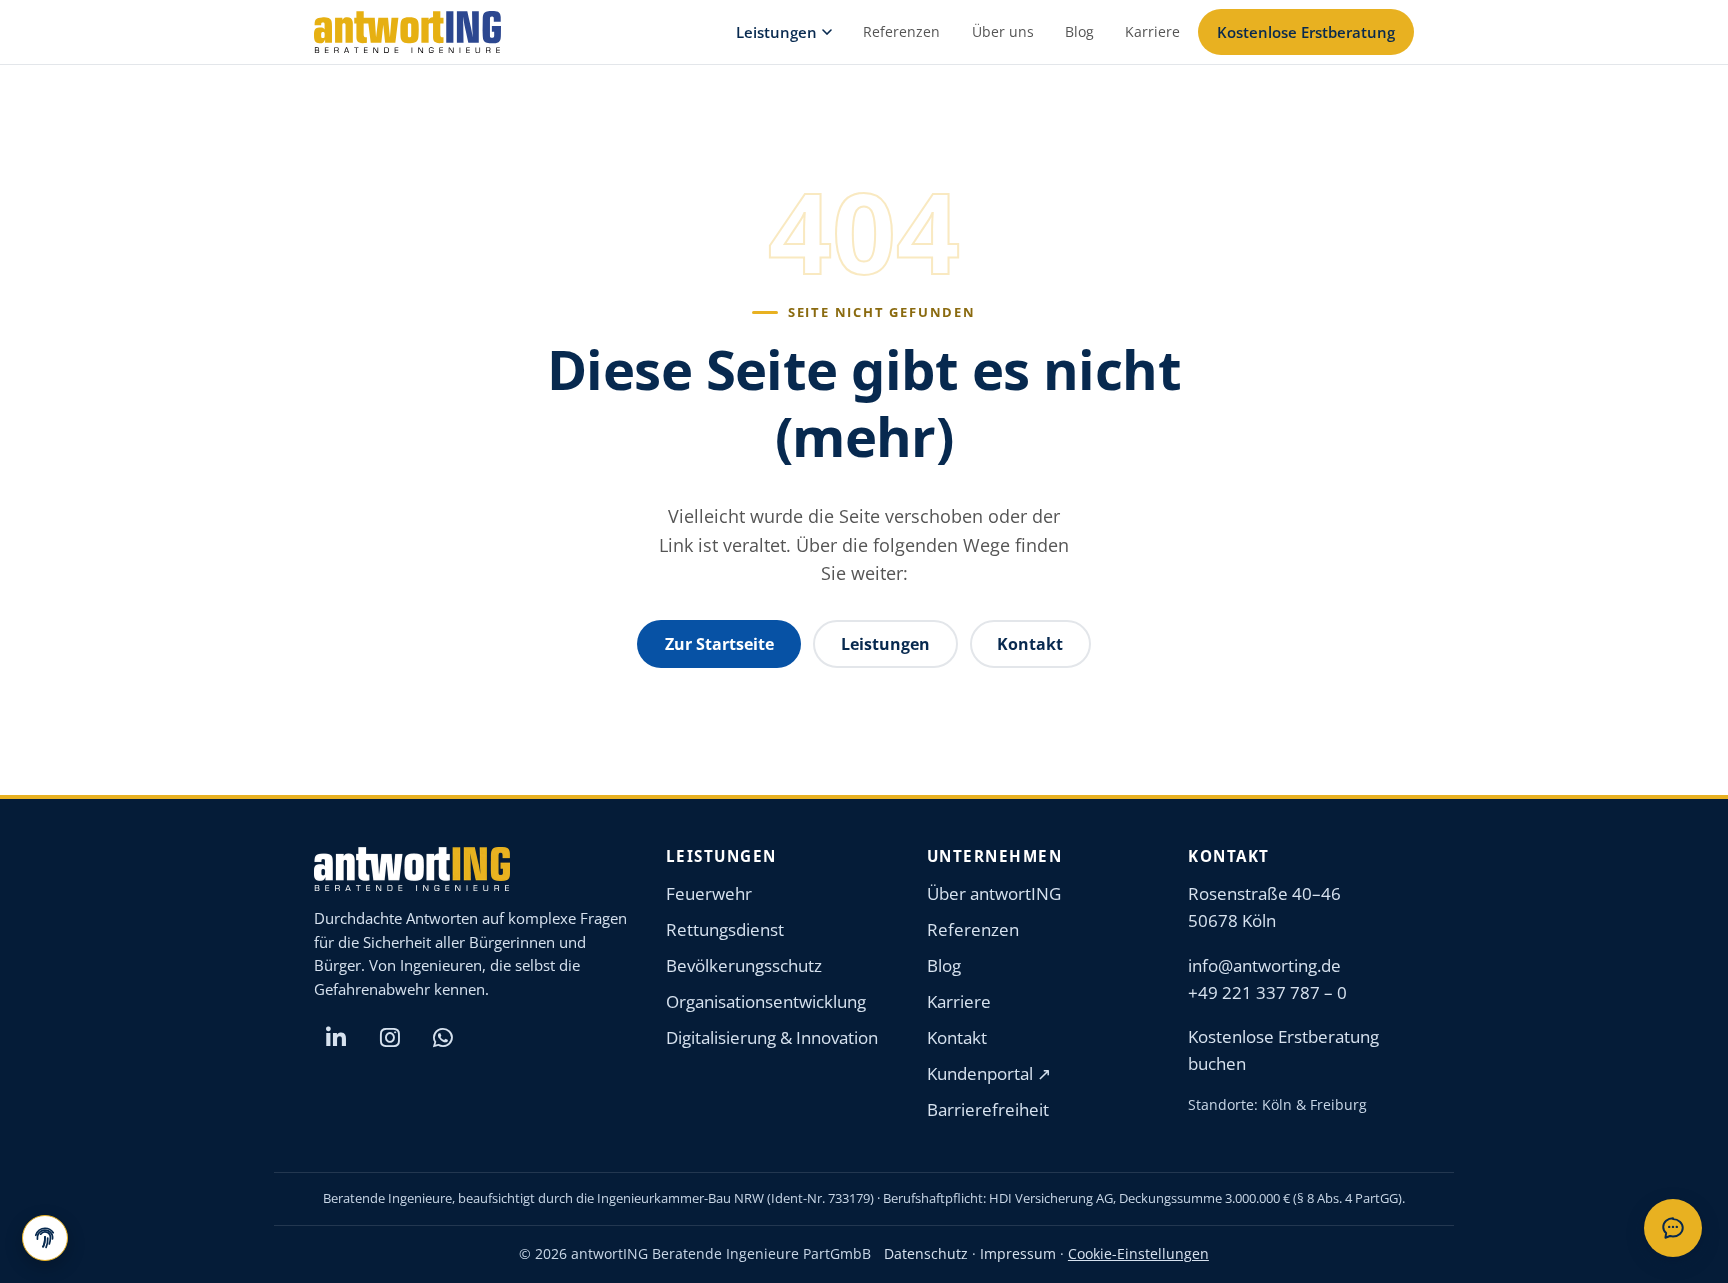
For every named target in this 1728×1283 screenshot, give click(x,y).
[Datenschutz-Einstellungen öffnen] (45, 1238)
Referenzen (901, 31)
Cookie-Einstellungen (1138, 1253)
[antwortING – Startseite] (407, 32)
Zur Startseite (719, 644)
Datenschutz (926, 1253)
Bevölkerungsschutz (744, 965)
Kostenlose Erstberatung (1306, 32)
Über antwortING (994, 893)
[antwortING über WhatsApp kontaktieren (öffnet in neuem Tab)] (443, 1038)
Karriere (1152, 31)
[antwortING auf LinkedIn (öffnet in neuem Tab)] (336, 1038)
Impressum (1018, 1253)
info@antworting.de (1264, 965)
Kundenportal (989, 1073)
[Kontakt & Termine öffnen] (1673, 1228)
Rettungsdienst (725, 929)
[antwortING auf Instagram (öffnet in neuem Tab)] (390, 1038)
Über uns (1003, 31)
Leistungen (776, 32)
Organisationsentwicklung (766, 1001)
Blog (1079, 31)
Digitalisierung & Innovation (772, 1037)
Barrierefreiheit (988, 1109)
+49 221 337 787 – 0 (1267, 992)
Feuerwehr (709, 893)
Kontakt (1030, 644)
